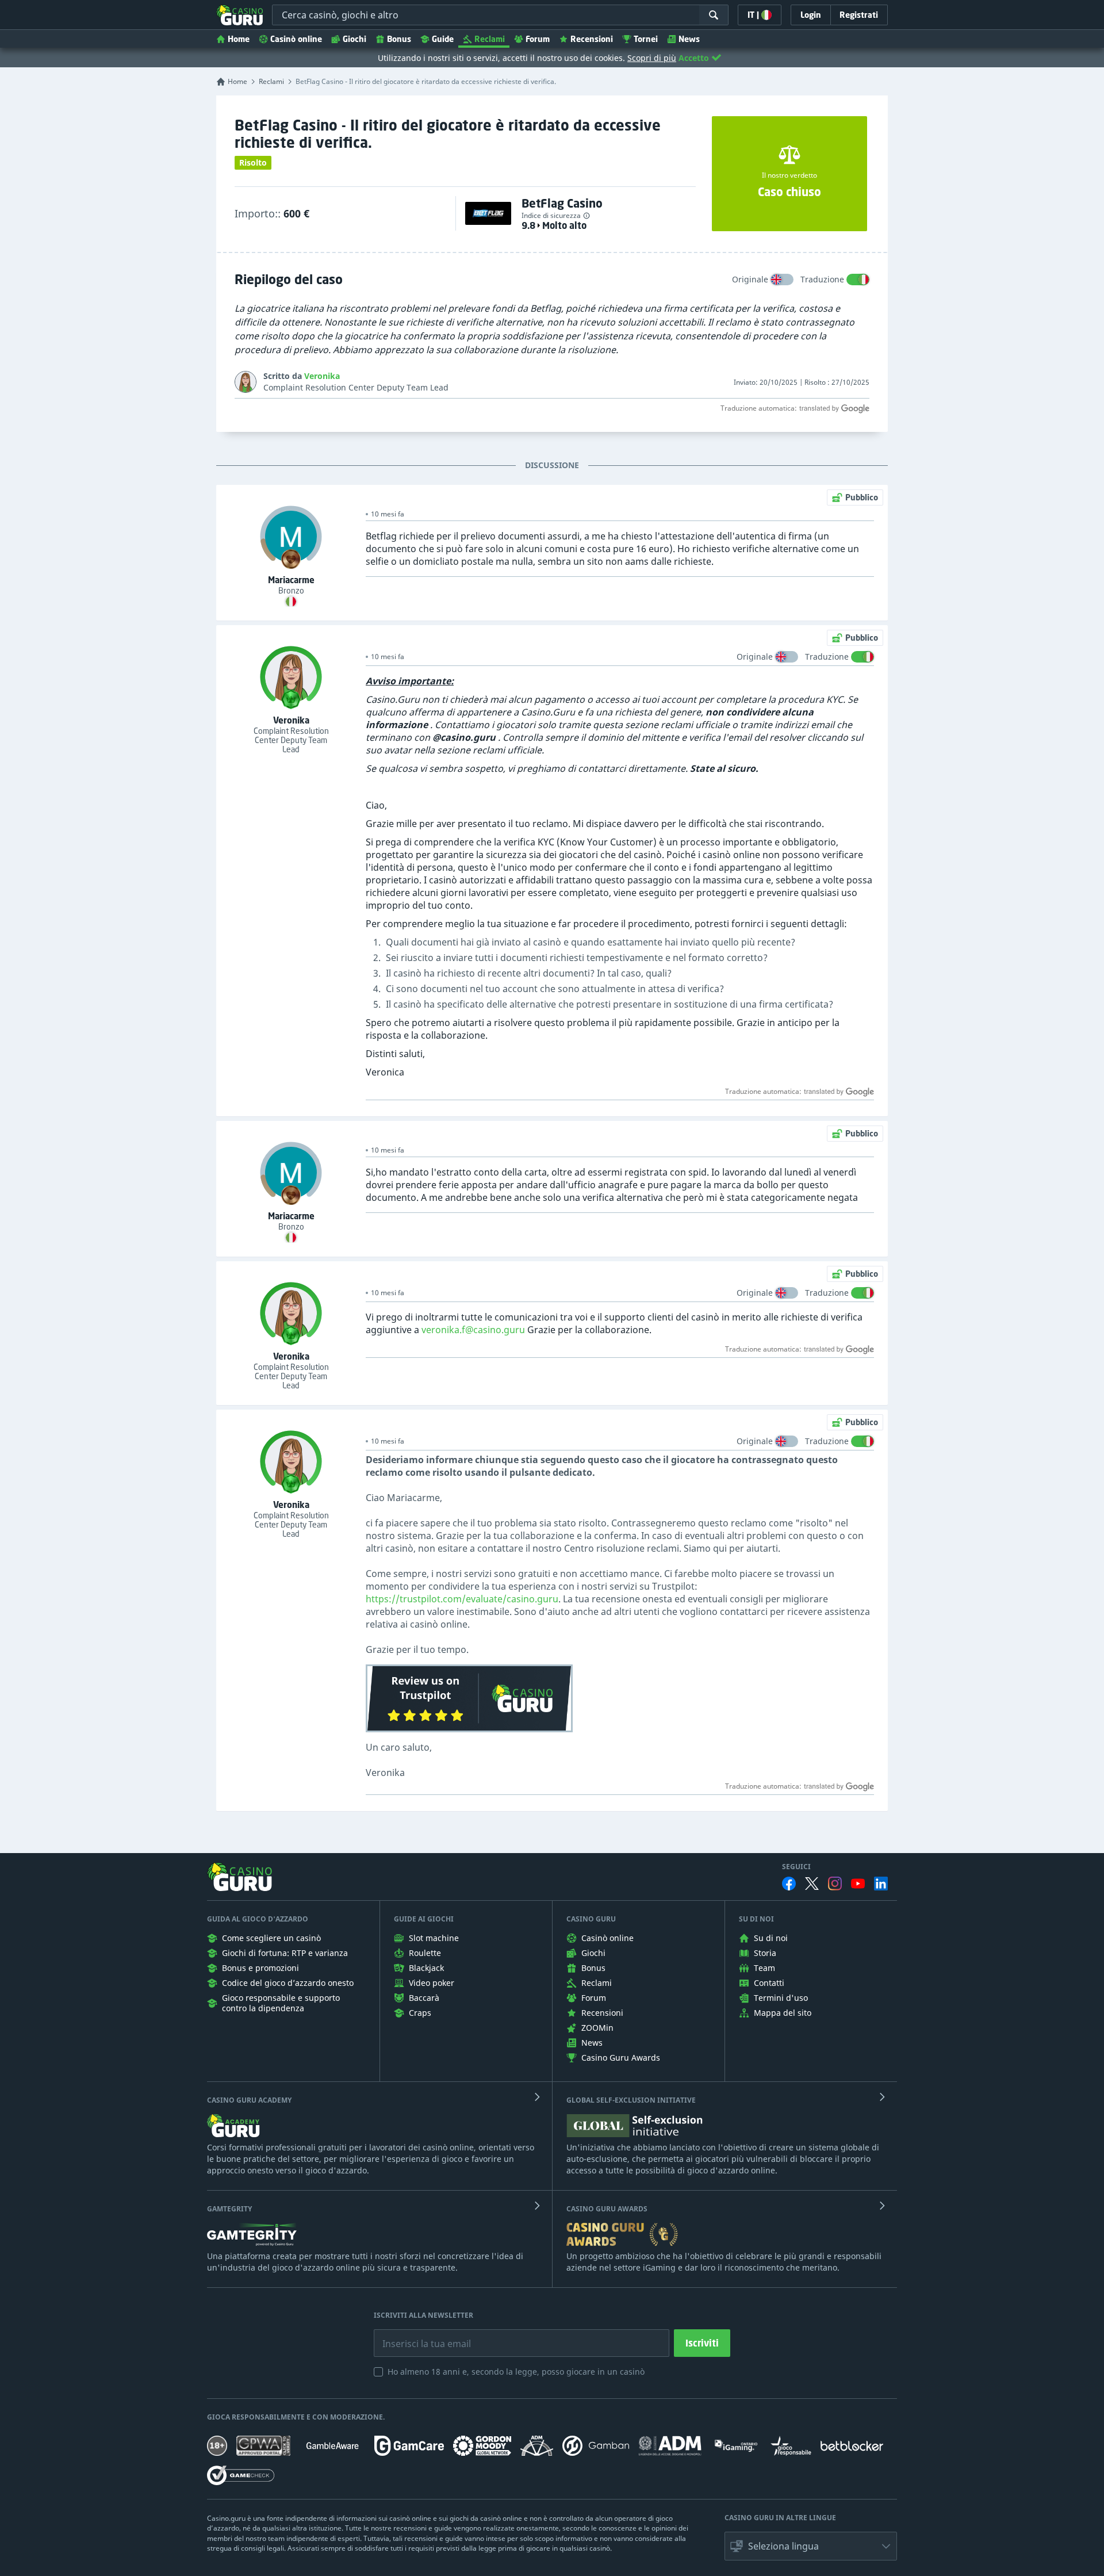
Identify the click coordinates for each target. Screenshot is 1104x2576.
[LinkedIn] (881, 1884)
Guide (443, 39)
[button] (811, 2546)
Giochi (354, 39)
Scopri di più (652, 58)
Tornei (646, 39)
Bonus (399, 39)
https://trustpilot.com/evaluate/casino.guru (462, 1599)
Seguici (796, 1867)
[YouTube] (858, 1884)
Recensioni (592, 39)
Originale (750, 279)
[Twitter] (812, 1884)
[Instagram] (835, 1883)
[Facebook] (789, 1884)
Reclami (490, 39)
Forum (538, 39)
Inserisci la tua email (419, 2335)
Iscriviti (702, 2343)
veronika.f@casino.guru (473, 1330)
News (689, 39)
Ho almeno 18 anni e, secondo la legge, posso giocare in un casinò (516, 2372)
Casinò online (296, 39)
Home (239, 39)
